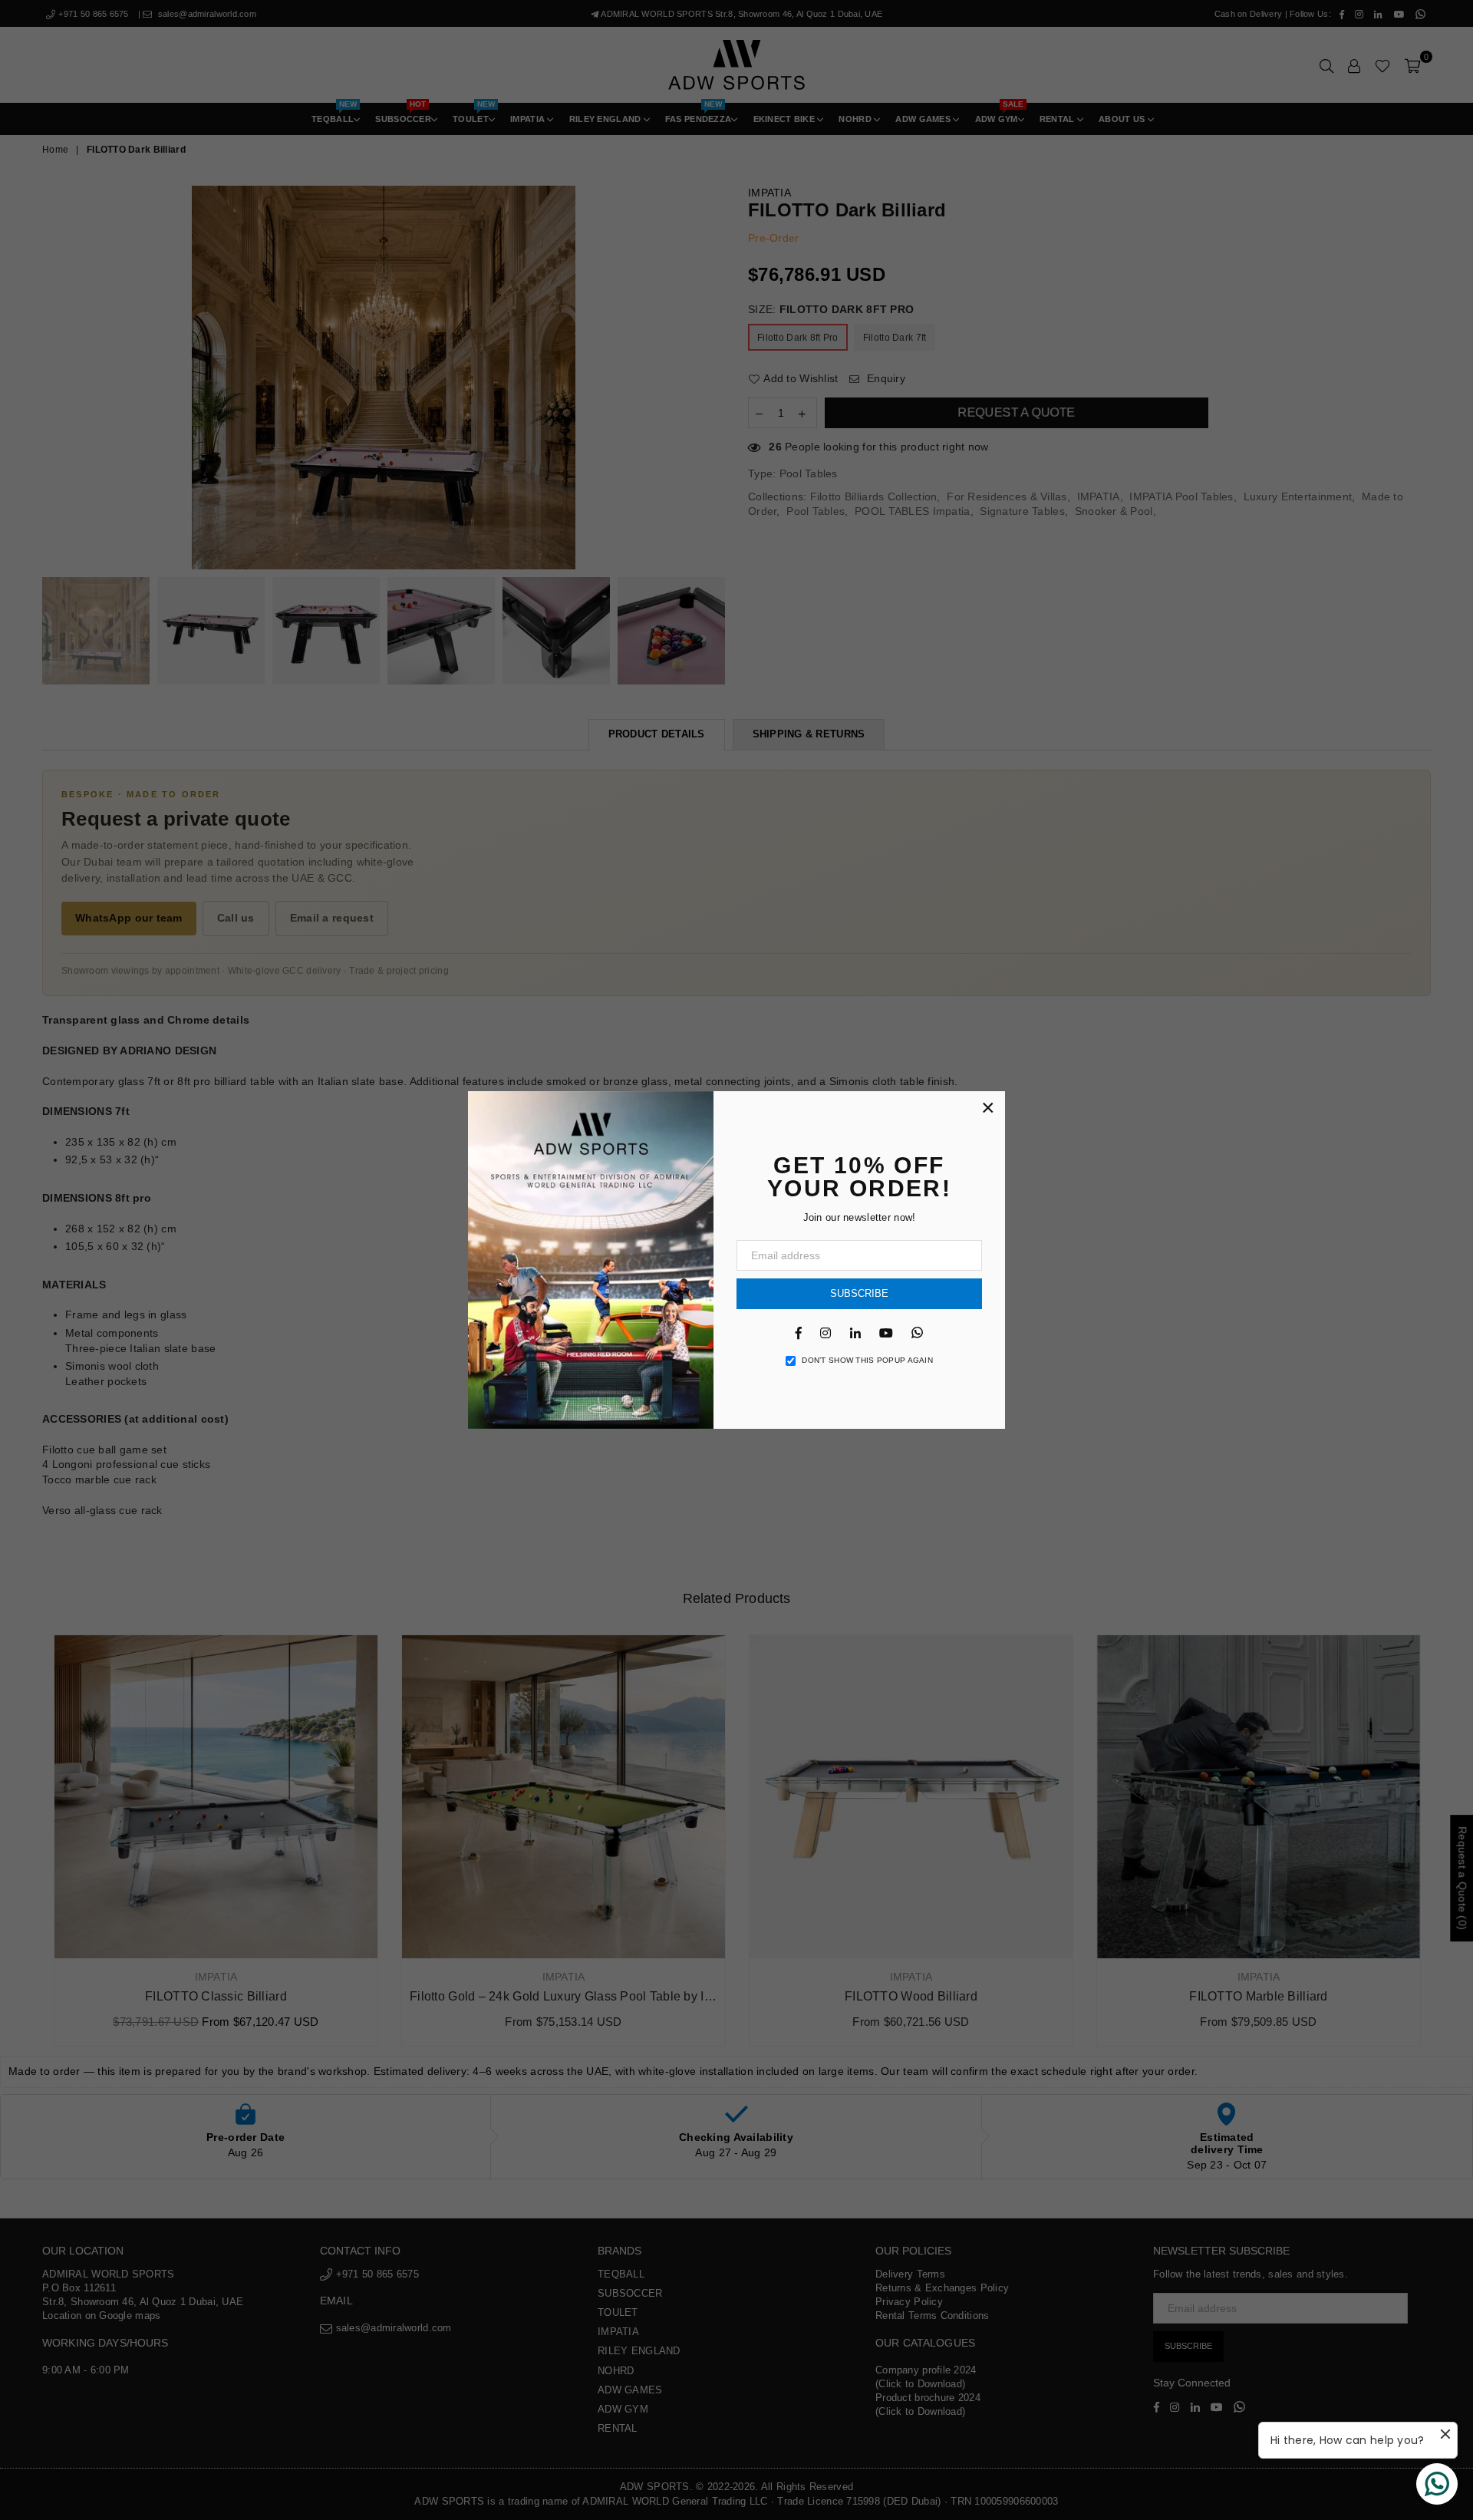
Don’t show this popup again (867, 1360)
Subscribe (859, 1293)
